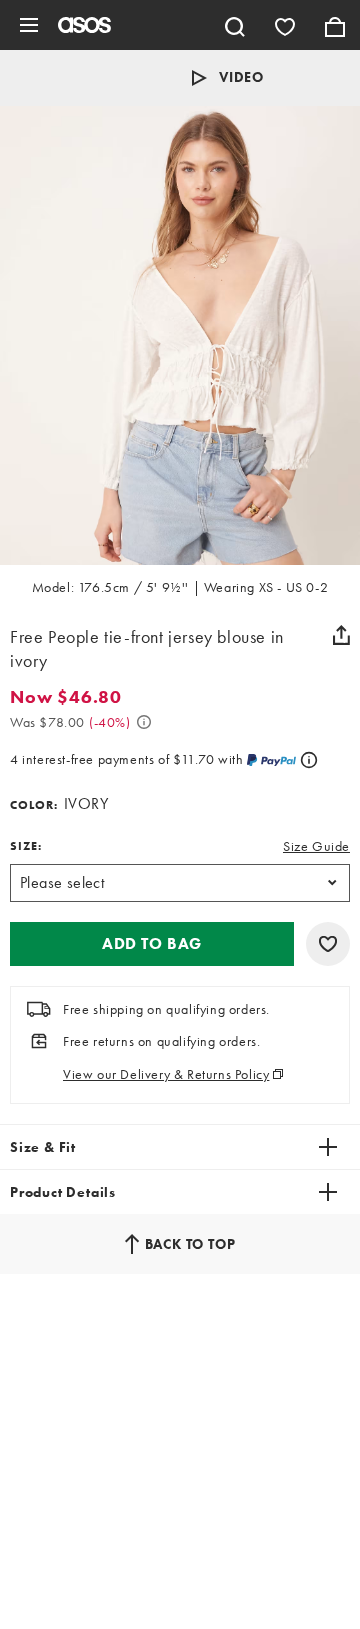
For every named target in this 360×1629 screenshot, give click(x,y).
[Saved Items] (285, 25)
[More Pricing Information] (144, 722)
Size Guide (316, 846)
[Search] (235, 25)
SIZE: (26, 846)
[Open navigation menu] (29, 25)
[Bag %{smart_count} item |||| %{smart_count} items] (335, 25)
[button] (152, 944)
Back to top (190, 1244)
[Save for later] (328, 944)
